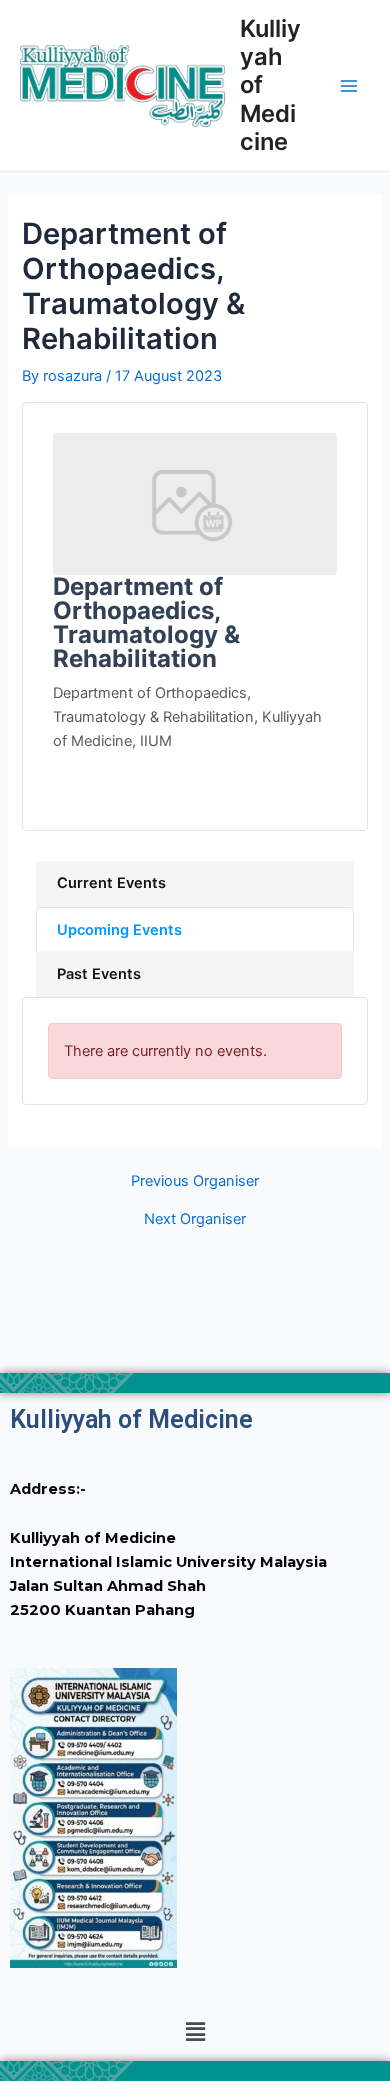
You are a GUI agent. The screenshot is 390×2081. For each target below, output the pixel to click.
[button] (195, 2032)
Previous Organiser (195, 1181)
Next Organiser (195, 1219)
